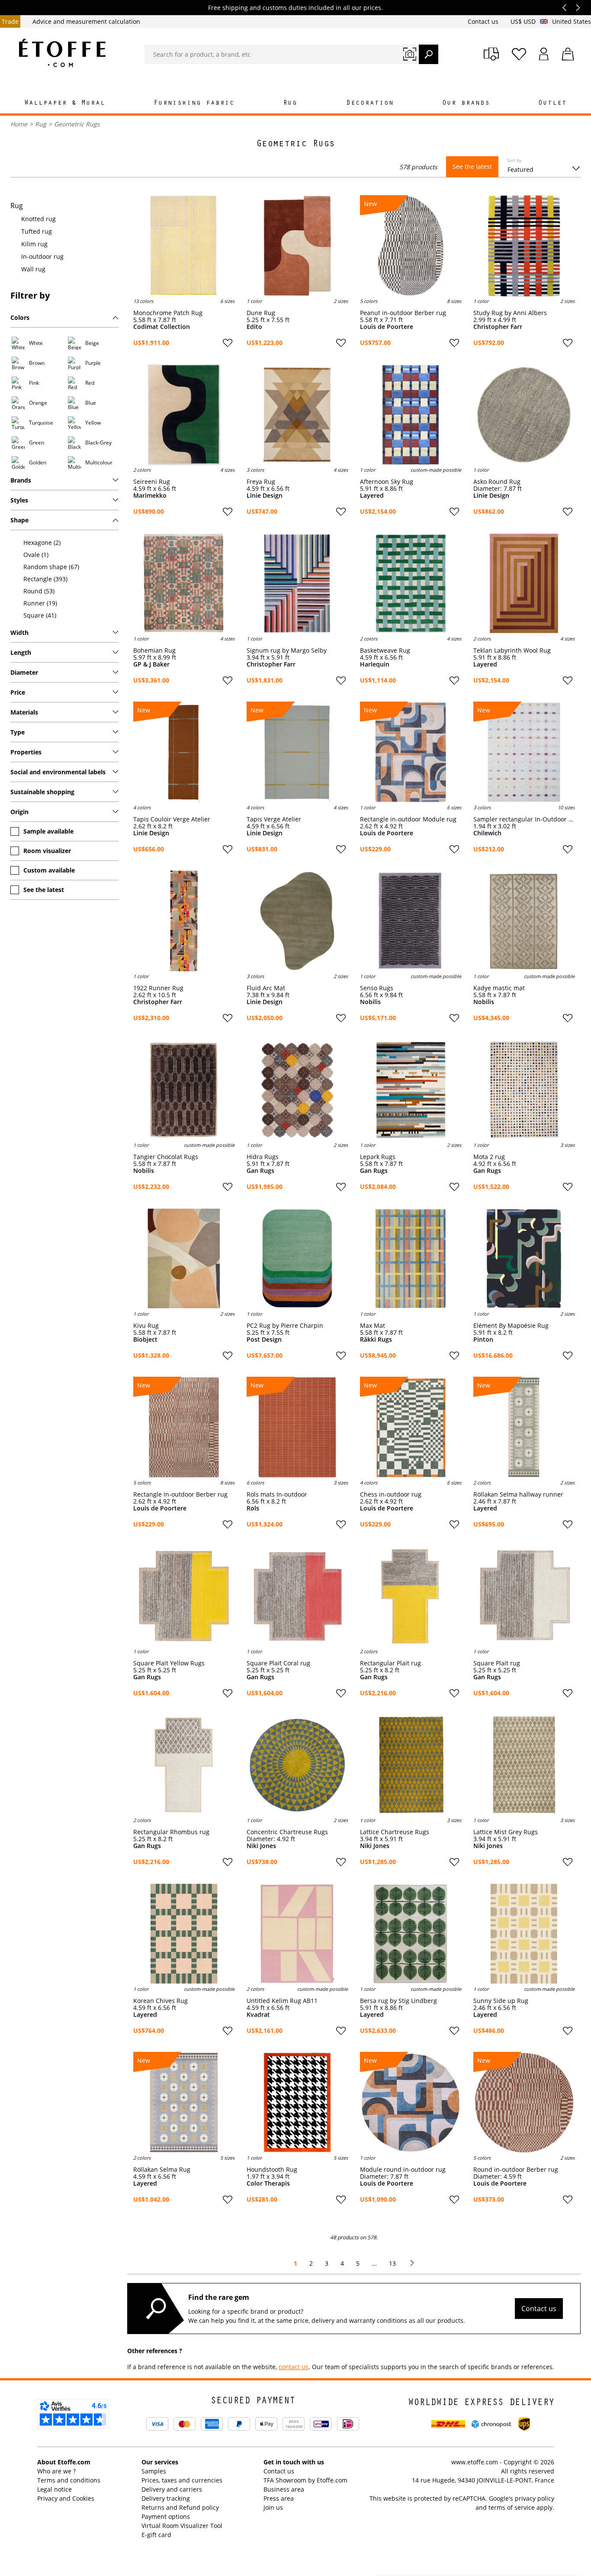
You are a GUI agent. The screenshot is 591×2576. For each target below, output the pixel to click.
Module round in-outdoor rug (403, 2170)
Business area (284, 2489)
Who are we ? (56, 2471)
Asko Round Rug (497, 482)
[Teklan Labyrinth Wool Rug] (524, 583)
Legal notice (55, 2489)
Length (21, 652)
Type (18, 732)
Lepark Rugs (378, 1157)
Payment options (166, 2516)
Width (19, 633)
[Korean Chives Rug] (184, 1934)
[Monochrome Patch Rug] (184, 246)
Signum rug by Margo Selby (287, 650)
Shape (19, 520)
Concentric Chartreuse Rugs (287, 1832)
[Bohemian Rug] (184, 583)
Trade (10, 21)
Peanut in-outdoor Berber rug (403, 313)
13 (392, 2263)
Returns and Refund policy (180, 2507)
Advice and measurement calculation (86, 21)
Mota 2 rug (489, 1157)
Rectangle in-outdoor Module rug (408, 819)
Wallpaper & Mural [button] (65, 103)
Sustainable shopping (42, 792)
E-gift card (156, 2535)
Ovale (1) (36, 555)
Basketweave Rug (385, 650)
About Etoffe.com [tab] (64, 2462)
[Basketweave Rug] (411, 583)
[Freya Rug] (297, 415)
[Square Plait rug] (524, 1596)
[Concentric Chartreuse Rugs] (297, 1765)
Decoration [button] (370, 103)
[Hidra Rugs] (297, 1090)
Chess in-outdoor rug (391, 1494)
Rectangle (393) (45, 579)
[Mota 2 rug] (524, 1090)
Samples (154, 2471)
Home (19, 124)
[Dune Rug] (297, 246)
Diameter (24, 672)
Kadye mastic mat (499, 988)
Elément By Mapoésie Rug (511, 1326)
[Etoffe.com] (62, 53)
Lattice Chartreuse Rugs (395, 1832)
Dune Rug (261, 313)
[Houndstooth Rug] (297, 2103)
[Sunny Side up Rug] (524, 1934)
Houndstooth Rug (272, 2170)
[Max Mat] (411, 1259)
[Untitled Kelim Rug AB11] (297, 1934)
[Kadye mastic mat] (524, 921)
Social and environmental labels (58, 772)
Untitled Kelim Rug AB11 (282, 2001)
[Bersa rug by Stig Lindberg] (411, 1934)
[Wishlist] (519, 54)
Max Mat (373, 1326)
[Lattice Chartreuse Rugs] (411, 1765)
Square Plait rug (497, 1663)
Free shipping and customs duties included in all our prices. (295, 8)
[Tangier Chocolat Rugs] (184, 1090)
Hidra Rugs (263, 1157)
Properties (26, 752)
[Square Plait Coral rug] (297, 1596)
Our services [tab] (160, 2462)
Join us (273, 2507)
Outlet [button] (552, 103)
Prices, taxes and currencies (182, 2480)
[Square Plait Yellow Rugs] (184, 1596)
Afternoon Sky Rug (387, 482)
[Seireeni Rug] (184, 415)
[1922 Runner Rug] (184, 921)
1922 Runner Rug (158, 988)
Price (18, 692)
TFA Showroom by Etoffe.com (305, 2480)
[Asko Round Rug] (524, 415)
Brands (21, 480)
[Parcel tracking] (491, 54)
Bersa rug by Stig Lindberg (398, 2001)
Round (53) (39, 591)
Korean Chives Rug (161, 2001)
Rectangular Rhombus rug (171, 1832)
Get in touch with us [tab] (294, 2462)
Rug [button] (290, 103)
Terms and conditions (69, 2480)
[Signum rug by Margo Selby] (297, 583)
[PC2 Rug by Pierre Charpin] (297, 1259)
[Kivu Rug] (184, 1259)
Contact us (484, 21)
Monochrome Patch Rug (168, 313)
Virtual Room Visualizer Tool (182, 2526)
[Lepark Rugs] (411, 1090)
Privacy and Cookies (66, 2498)
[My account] (544, 54)
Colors (20, 317)
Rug (41, 124)
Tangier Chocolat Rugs (166, 1157)
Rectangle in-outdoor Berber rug (180, 1494)
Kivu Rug (146, 1326)
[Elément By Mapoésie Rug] (524, 1259)
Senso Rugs (377, 988)
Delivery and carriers (172, 2489)
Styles (19, 500)
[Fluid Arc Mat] (297, 921)
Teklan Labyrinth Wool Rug (512, 650)
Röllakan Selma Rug (162, 2170)
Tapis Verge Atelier (274, 819)
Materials (24, 712)
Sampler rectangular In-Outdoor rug (524, 819)
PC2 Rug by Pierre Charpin (285, 1326)
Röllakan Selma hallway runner (518, 1494)
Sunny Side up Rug (501, 2001)
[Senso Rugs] (411, 921)
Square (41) (40, 615)
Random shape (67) (51, 567)
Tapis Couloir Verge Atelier (172, 819)
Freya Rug (261, 482)
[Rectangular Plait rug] (411, 1596)
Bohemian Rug (154, 650)
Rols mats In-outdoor (277, 1494)
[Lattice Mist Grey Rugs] (524, 1765)
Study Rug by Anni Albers (510, 313)
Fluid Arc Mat (266, 988)
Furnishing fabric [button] (194, 103)
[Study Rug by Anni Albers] (524, 246)
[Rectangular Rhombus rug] (184, 1765)
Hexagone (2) (42, 543)
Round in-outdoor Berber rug (516, 2170)
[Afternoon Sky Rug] (411, 415)
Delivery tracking (166, 2498)
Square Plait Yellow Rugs (169, 1663)
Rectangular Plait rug (390, 1663)
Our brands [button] (466, 103)
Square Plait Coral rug (278, 1663)
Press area (279, 2498)
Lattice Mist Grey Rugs (506, 1832)
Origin (19, 812)
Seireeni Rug (152, 482)
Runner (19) (40, 603)
